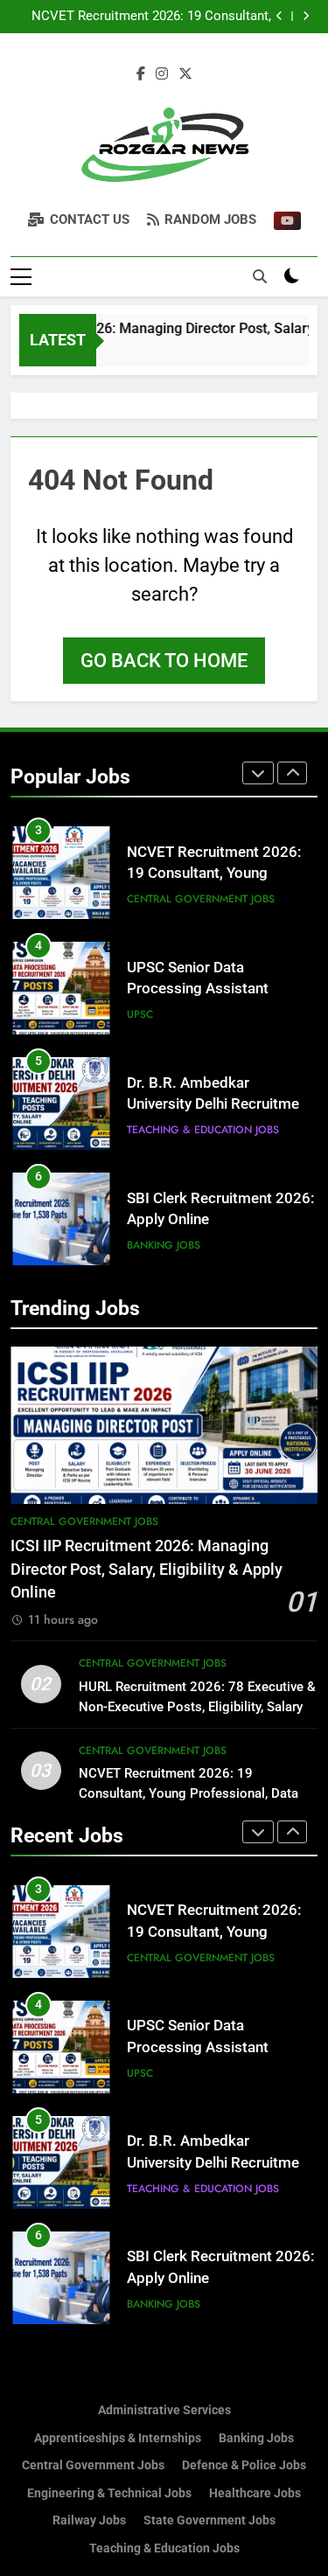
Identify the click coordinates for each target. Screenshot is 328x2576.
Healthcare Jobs (255, 2493)
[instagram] (162, 74)
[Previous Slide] (279, 16)
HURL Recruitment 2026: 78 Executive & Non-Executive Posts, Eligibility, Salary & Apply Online (197, 1707)
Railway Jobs (89, 2520)
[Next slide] (306, 16)
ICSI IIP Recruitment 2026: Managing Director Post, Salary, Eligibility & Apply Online (147, 1569)
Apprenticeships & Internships (118, 2438)
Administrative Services (164, 2410)
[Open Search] (260, 276)
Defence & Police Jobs (244, 2465)
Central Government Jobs (201, 899)
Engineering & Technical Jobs (109, 2493)
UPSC (140, 1014)
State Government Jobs (209, 2520)
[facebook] (141, 74)
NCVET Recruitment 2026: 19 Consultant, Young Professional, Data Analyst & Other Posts (150, 17)
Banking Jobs (164, 1245)
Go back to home (164, 661)
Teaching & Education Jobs (203, 1130)
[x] (185, 74)
